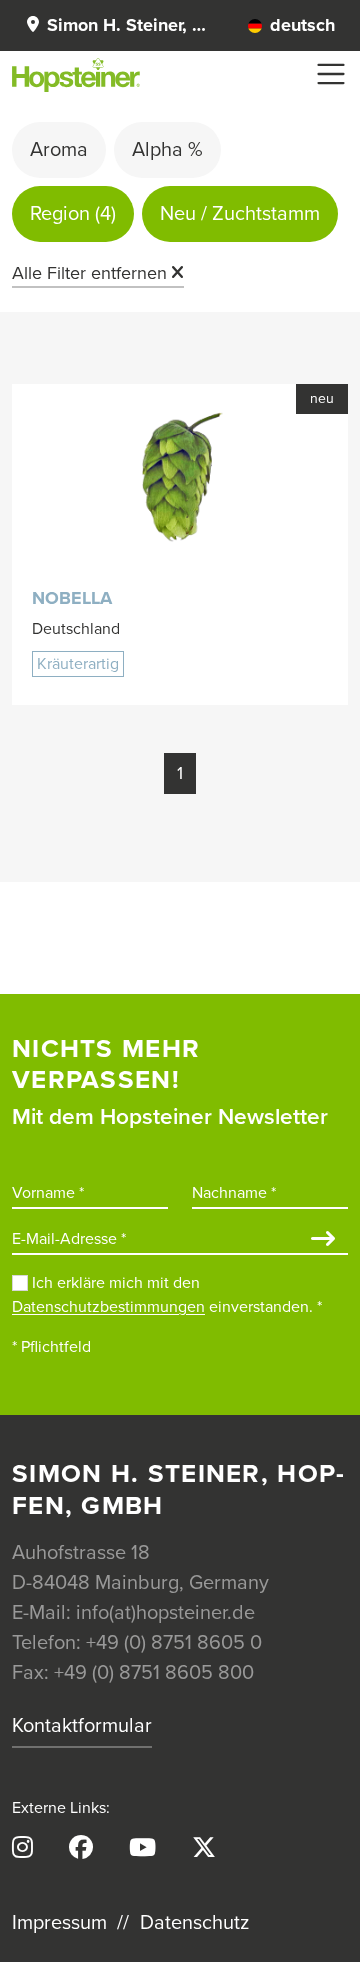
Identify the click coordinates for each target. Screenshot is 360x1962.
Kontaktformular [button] (82, 1726)
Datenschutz (194, 1923)
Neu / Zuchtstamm (240, 214)
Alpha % (167, 150)
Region (73, 214)
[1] (323, 1240)
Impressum (59, 1923)
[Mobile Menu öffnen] (331, 74)
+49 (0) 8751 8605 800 (154, 1673)
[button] (115, 25)
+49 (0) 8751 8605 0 (174, 1643)
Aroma (59, 150)
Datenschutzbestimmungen (108, 1307)
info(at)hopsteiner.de (165, 1613)
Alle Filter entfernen (89, 273)
